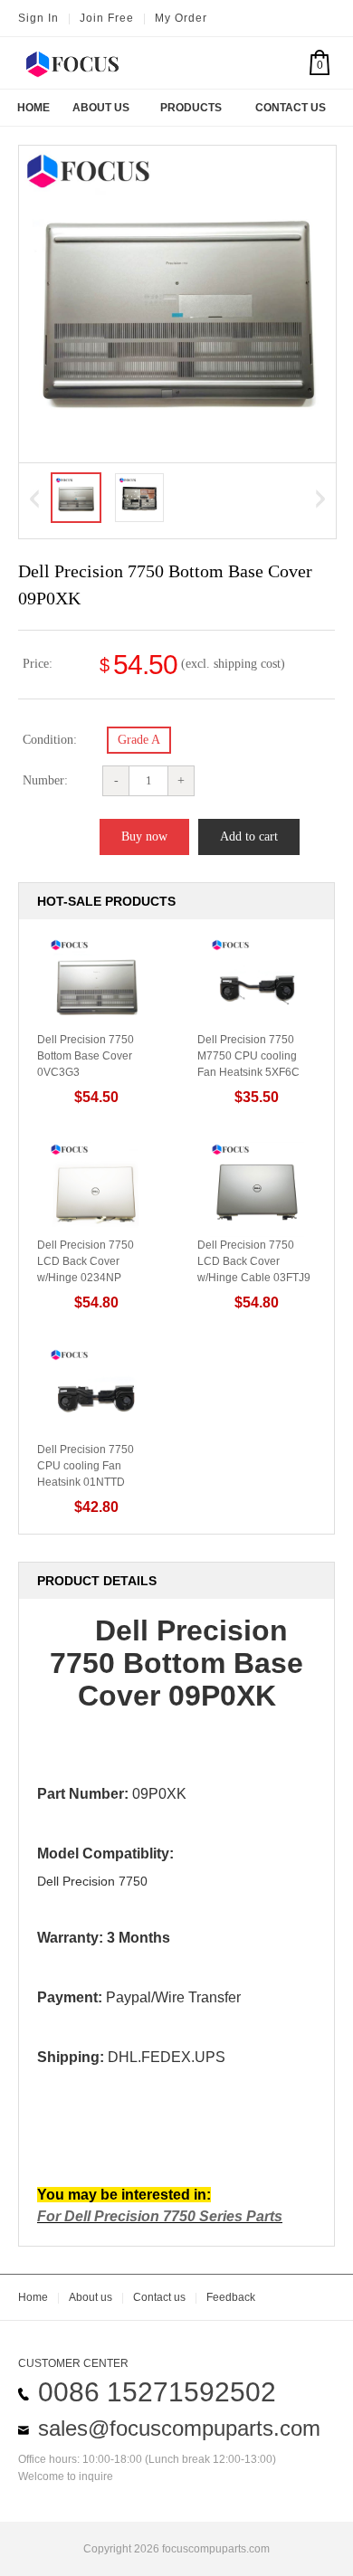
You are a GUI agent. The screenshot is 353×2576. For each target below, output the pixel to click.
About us (91, 2297)
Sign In (38, 18)
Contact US (291, 108)
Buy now (144, 836)
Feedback (231, 2297)
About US (101, 108)
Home (33, 108)
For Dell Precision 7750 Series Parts (160, 2216)
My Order (181, 18)
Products (191, 108)
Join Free (107, 18)
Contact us (159, 2297)
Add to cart (249, 836)
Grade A (139, 740)
